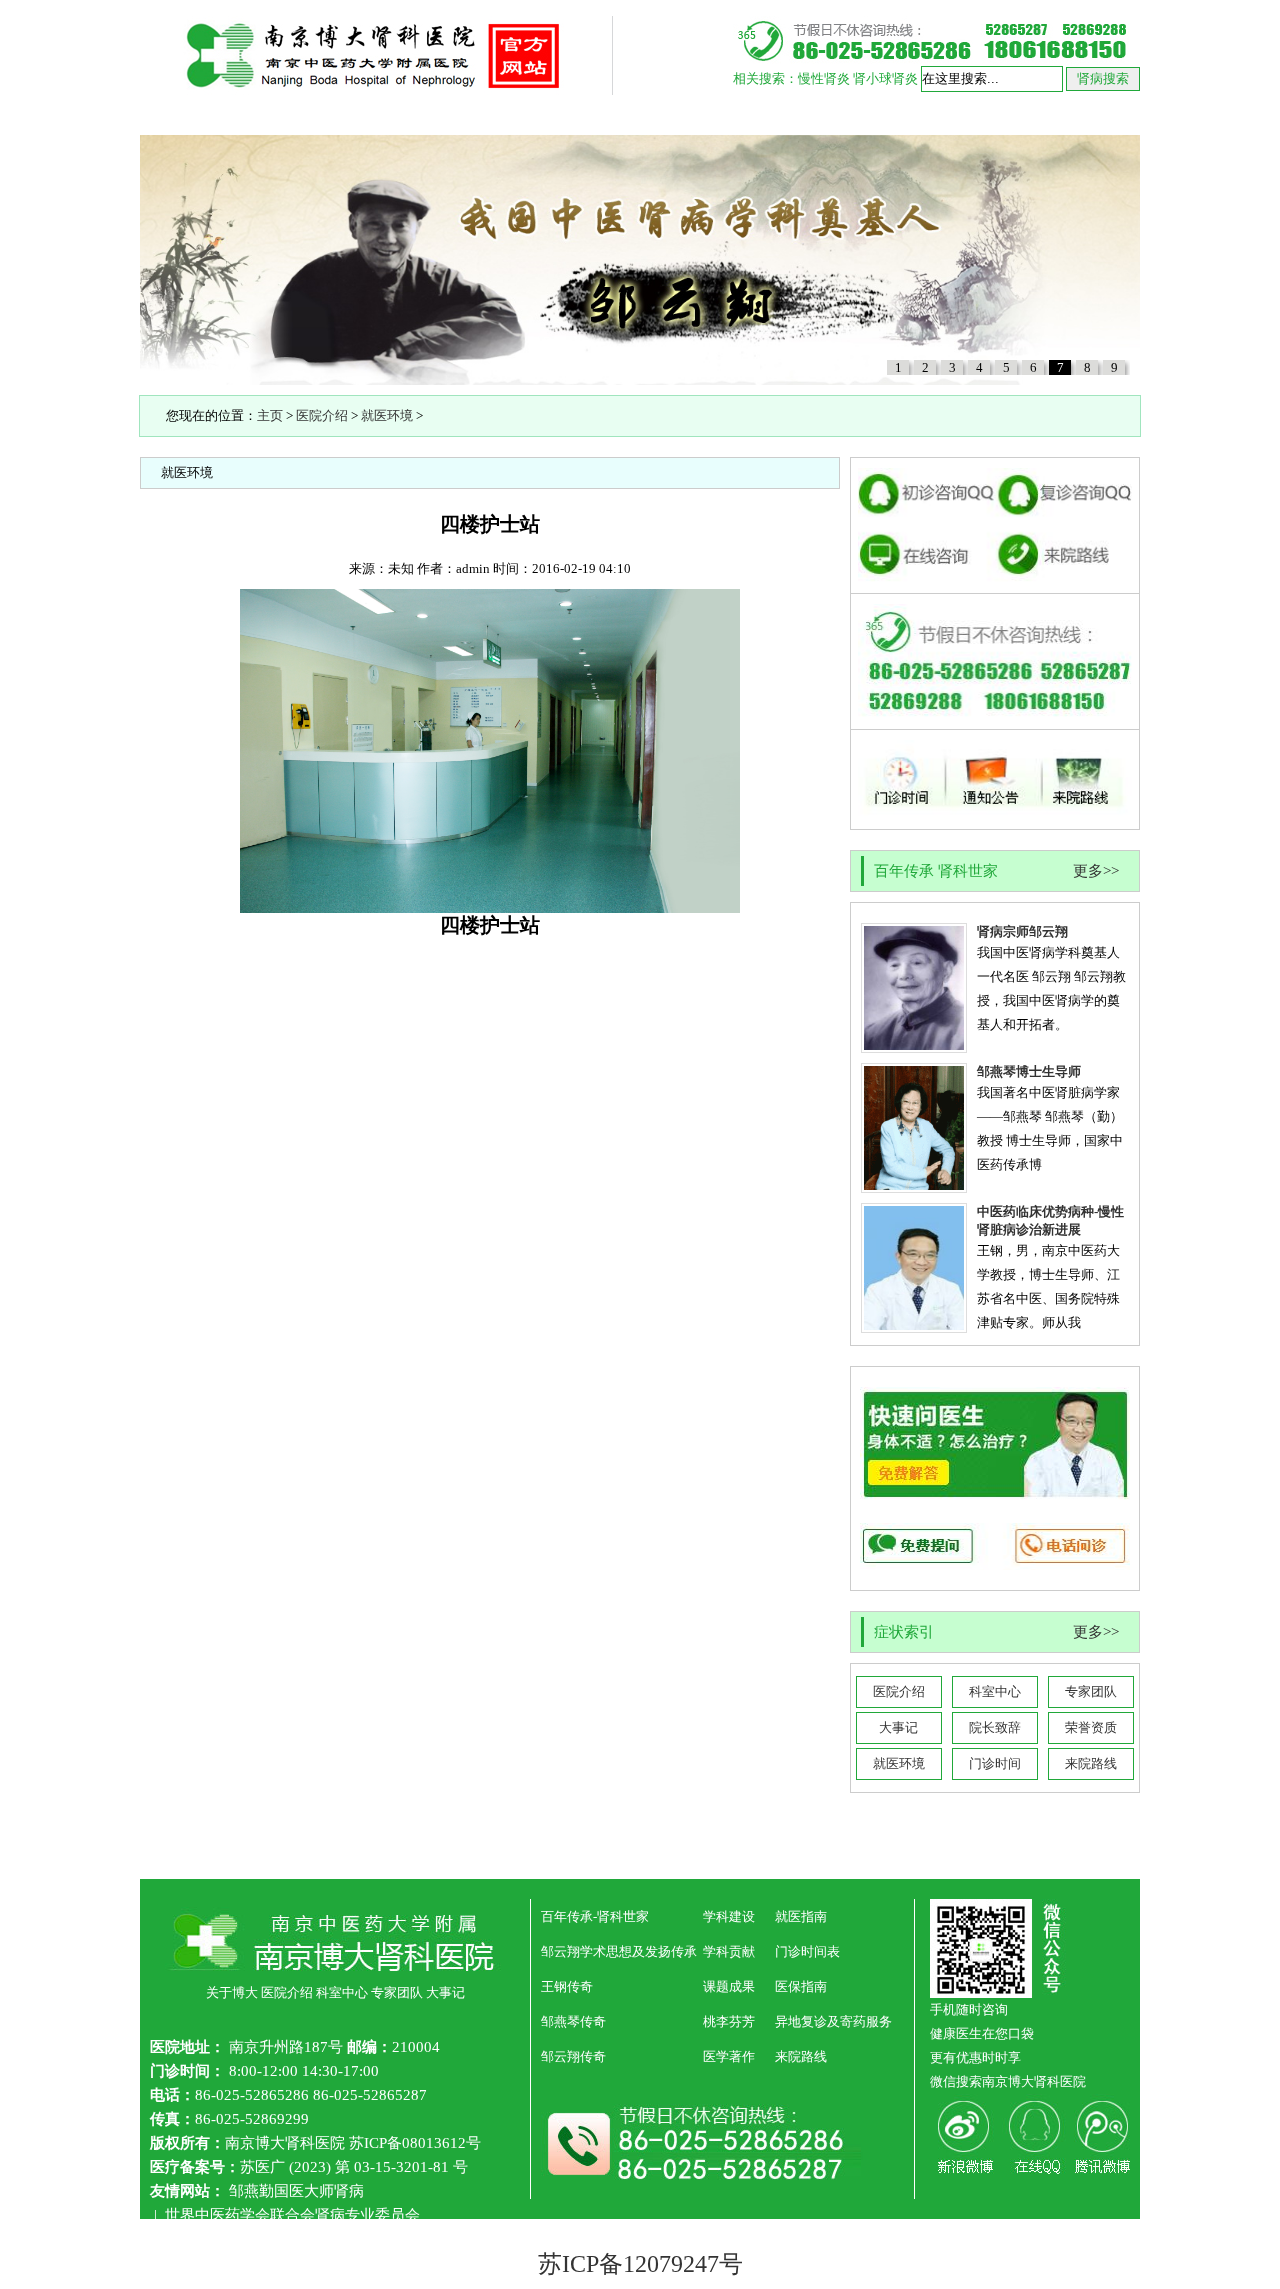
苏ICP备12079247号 (640, 2264)
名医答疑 (585, 114)
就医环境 (387, 415)
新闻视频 (695, 114)
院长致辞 (995, 1727)
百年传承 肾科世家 (445, 114)
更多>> (1096, 871)
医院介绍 (305, 114)
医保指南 (801, 1986)
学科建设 (729, 1916)
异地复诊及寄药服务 (833, 2021)
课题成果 (729, 1986)
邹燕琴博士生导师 (1029, 1071)
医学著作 (729, 2056)
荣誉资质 (1091, 1727)
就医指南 (805, 114)
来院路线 (1091, 1763)
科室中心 (995, 1691)
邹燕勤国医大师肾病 (296, 2191)
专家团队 (1091, 1691)
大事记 (898, 1727)
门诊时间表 (807, 1951)
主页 (270, 415)
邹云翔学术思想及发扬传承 (619, 1951)
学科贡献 (729, 1951)
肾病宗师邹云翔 (1022, 931)
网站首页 (195, 114)
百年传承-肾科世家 (595, 1916)
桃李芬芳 (729, 2021)
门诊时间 (995, 1763)
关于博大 (232, 1992)
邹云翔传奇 (573, 2056)
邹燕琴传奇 (573, 2021)
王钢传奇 (567, 1986)
